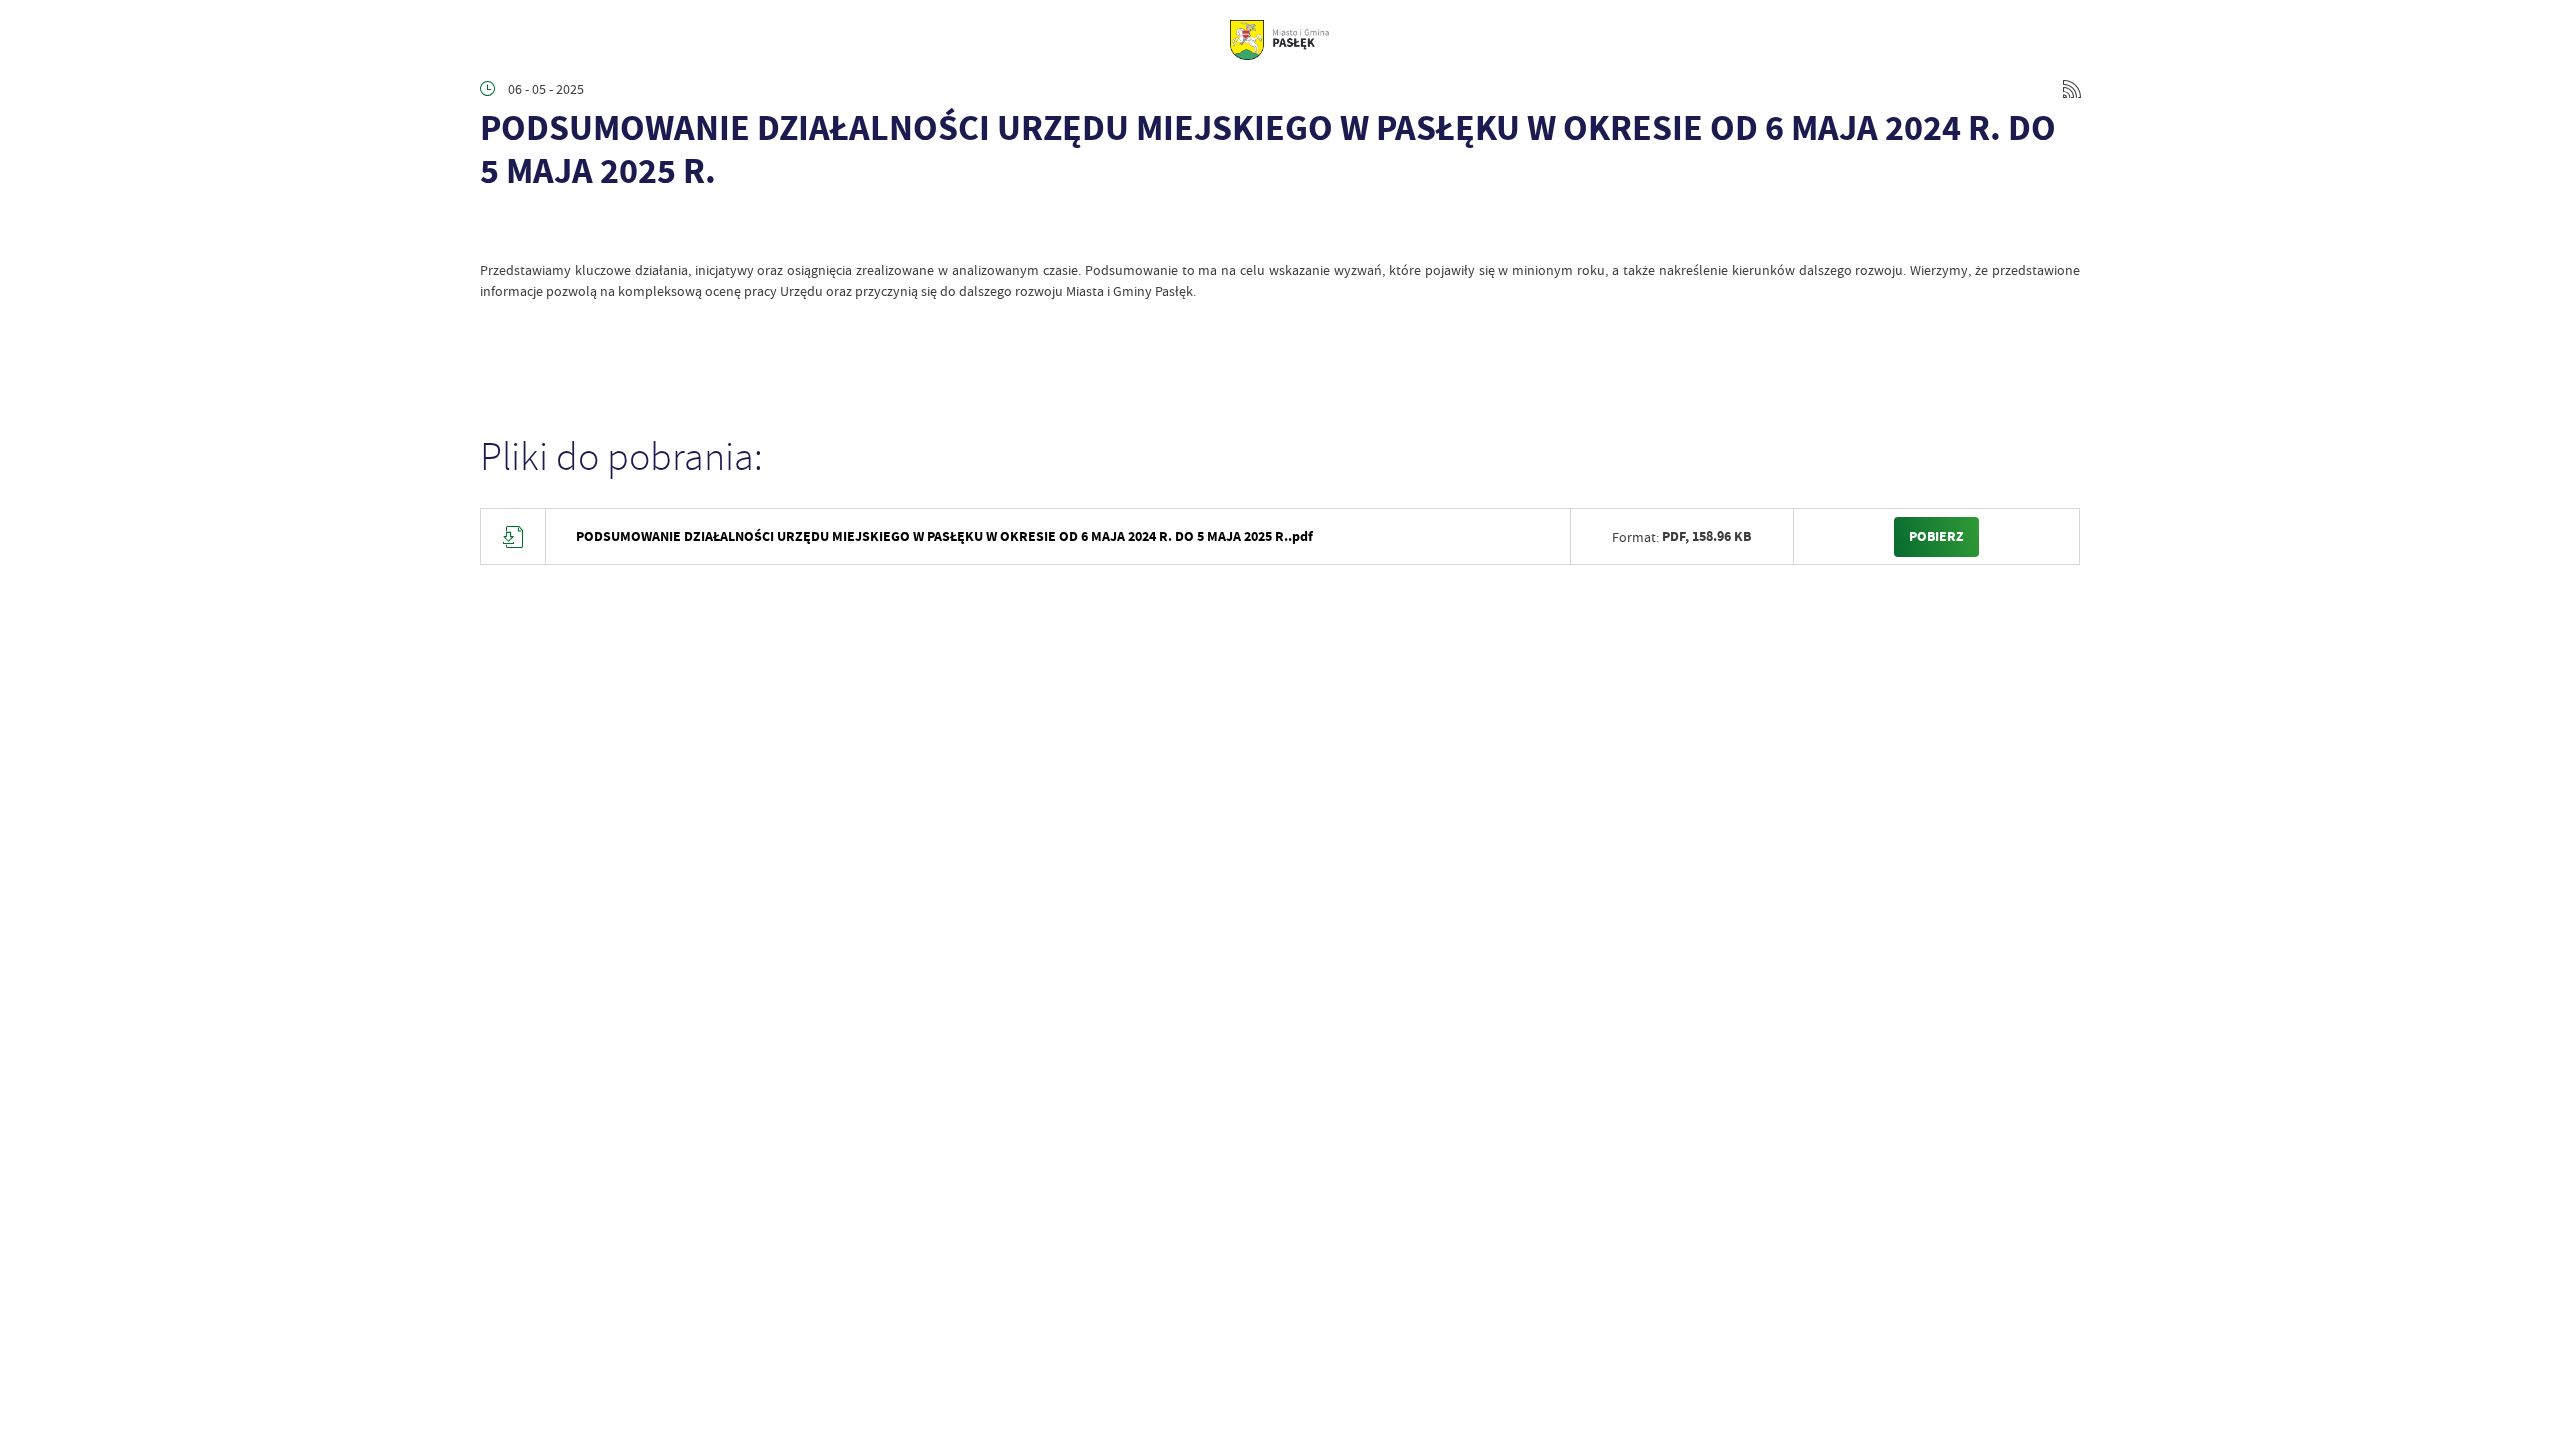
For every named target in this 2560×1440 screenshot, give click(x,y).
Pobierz (1936, 536)
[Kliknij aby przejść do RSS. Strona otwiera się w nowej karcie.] (2072, 89)
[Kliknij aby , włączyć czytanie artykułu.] (496, 230)
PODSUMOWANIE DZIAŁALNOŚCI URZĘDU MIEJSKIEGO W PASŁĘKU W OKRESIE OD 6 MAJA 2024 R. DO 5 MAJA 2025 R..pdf (944, 536)
